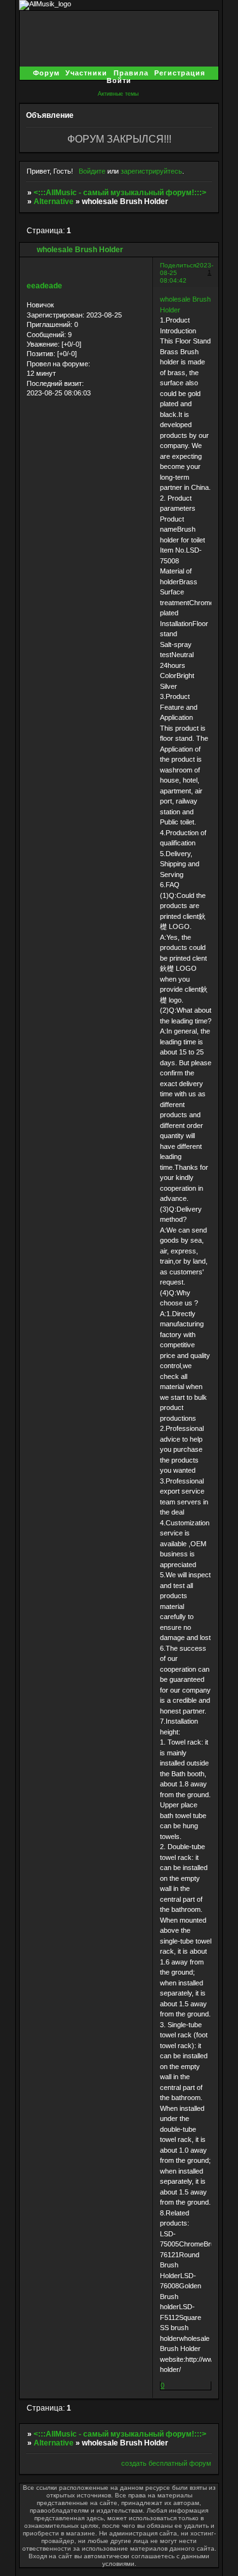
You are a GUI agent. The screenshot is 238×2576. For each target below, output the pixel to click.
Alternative (54, 202)
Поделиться (178, 265)
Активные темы (118, 94)
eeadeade (44, 286)
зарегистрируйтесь (151, 171)
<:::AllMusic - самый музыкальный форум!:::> (120, 193)
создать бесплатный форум (166, 2463)
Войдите (92, 171)
